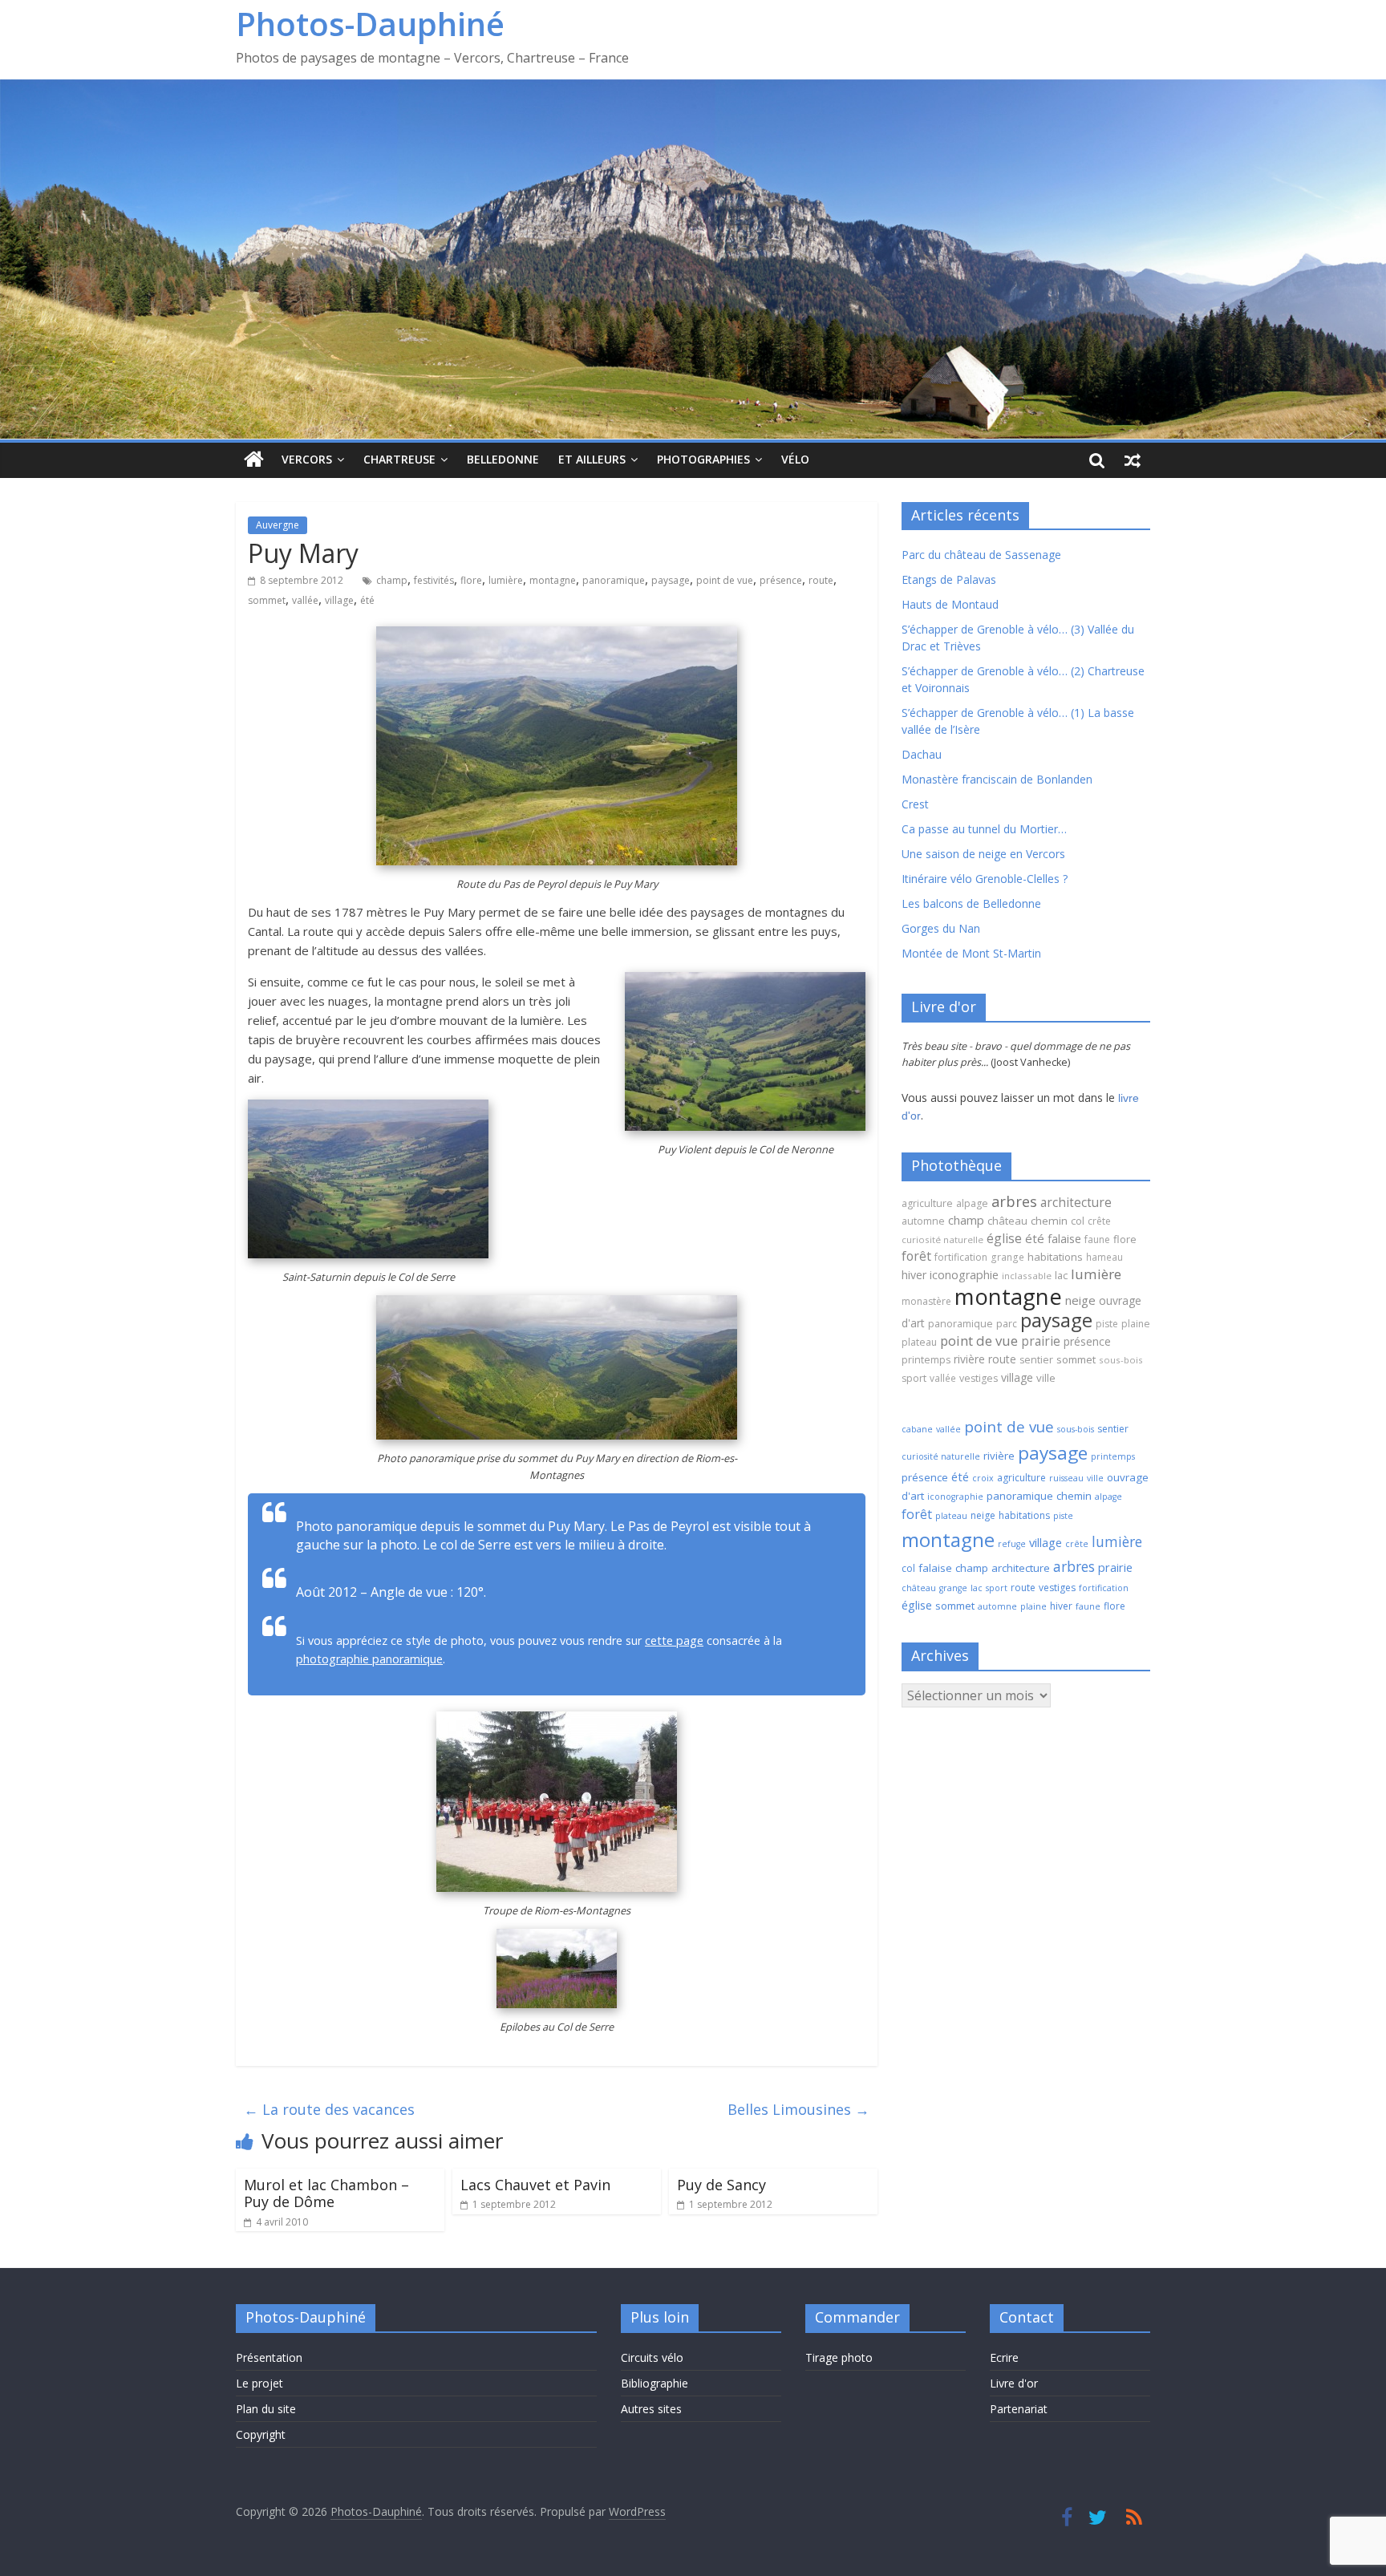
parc (1007, 1324)
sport (914, 1378)
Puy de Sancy (721, 2185)
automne (923, 1221)
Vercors (307, 459)
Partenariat (1019, 2409)
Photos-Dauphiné (370, 24)
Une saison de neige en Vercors (983, 854)
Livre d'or (1014, 2383)
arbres (1014, 1201)
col (1078, 1221)
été (367, 600)
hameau (1104, 1257)
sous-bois (1121, 1360)
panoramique (614, 580)
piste (1107, 1324)
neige (1080, 1300)
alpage (972, 1203)
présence (781, 580)
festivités (434, 580)
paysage (671, 580)
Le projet (259, 2383)
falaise (1064, 1238)
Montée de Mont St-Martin (971, 953)
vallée (305, 600)
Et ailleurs (592, 459)
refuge (1012, 1544)
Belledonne (503, 459)
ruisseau (1066, 1478)
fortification (961, 1257)
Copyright (261, 2434)
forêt (916, 1256)
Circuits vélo (652, 2357)
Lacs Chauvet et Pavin (535, 2185)
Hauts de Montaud (950, 604)
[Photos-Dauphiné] (254, 460)
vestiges (979, 1378)
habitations (1055, 1257)
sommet (267, 600)
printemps (926, 1360)
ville (1046, 1378)
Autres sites (651, 2409)
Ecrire (1004, 2357)
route (821, 580)
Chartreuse (399, 459)
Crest (915, 804)
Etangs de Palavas (949, 579)
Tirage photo (839, 2357)
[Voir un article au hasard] (1133, 460)
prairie (1041, 1341)
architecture (1076, 1202)
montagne (553, 580)
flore (471, 580)
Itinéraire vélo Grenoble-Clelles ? (985, 879)
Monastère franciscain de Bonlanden (997, 779)
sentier (1036, 1360)
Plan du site (266, 2409)
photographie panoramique (369, 1659)
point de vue (725, 580)
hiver (914, 1275)
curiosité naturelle (942, 1239)
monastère (926, 1301)
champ (392, 580)
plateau (919, 1342)
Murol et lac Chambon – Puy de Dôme (326, 2193)
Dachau (922, 754)
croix (983, 1478)
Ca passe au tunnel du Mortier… (984, 829)
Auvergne (278, 525)
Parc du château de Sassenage (981, 555)
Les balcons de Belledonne (971, 903)
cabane (917, 1429)
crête (1099, 1221)
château (1007, 1221)
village (339, 600)
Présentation (269, 2357)
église (1004, 1238)
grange (1007, 1257)
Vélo (795, 459)
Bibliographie (654, 2383)
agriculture (927, 1203)
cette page (674, 1640)
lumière (506, 580)
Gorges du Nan (941, 928)
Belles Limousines (798, 2109)
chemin (1049, 1221)
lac (1061, 1275)
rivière (969, 1359)
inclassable (1027, 1276)
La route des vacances (329, 2109)
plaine (1136, 1324)
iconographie (964, 1275)
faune (1097, 1239)
